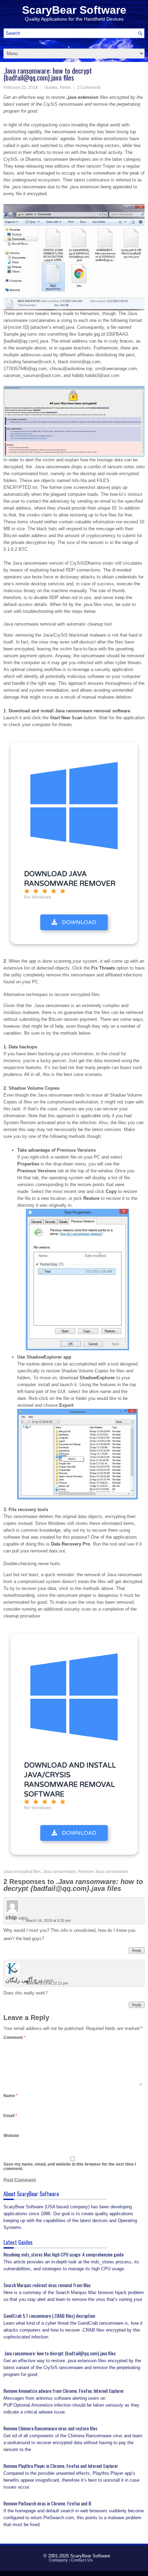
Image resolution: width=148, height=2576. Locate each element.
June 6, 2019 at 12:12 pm (47, 1983)
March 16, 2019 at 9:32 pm (48, 1920)
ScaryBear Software (74, 10)
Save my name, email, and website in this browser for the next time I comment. (70, 2166)
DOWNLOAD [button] (78, 922)
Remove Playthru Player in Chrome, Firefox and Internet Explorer (61, 2466)
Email (10, 2116)
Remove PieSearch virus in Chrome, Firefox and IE (47, 2503)
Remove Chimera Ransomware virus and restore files (50, 2428)
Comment (14, 2038)
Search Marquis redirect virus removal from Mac (47, 2285)
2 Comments (89, 87)
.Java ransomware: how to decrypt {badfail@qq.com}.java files (60, 2353)
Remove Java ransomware (103, 1872)
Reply (137, 1950)
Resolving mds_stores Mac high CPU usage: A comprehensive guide (64, 2254)
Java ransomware (59, 1872)
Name (11, 2096)
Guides (51, 87)
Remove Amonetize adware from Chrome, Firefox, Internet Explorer (64, 2391)
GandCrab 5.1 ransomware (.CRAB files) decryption (49, 2316)
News (65, 87)
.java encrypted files (22, 1872)
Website (11, 2136)
